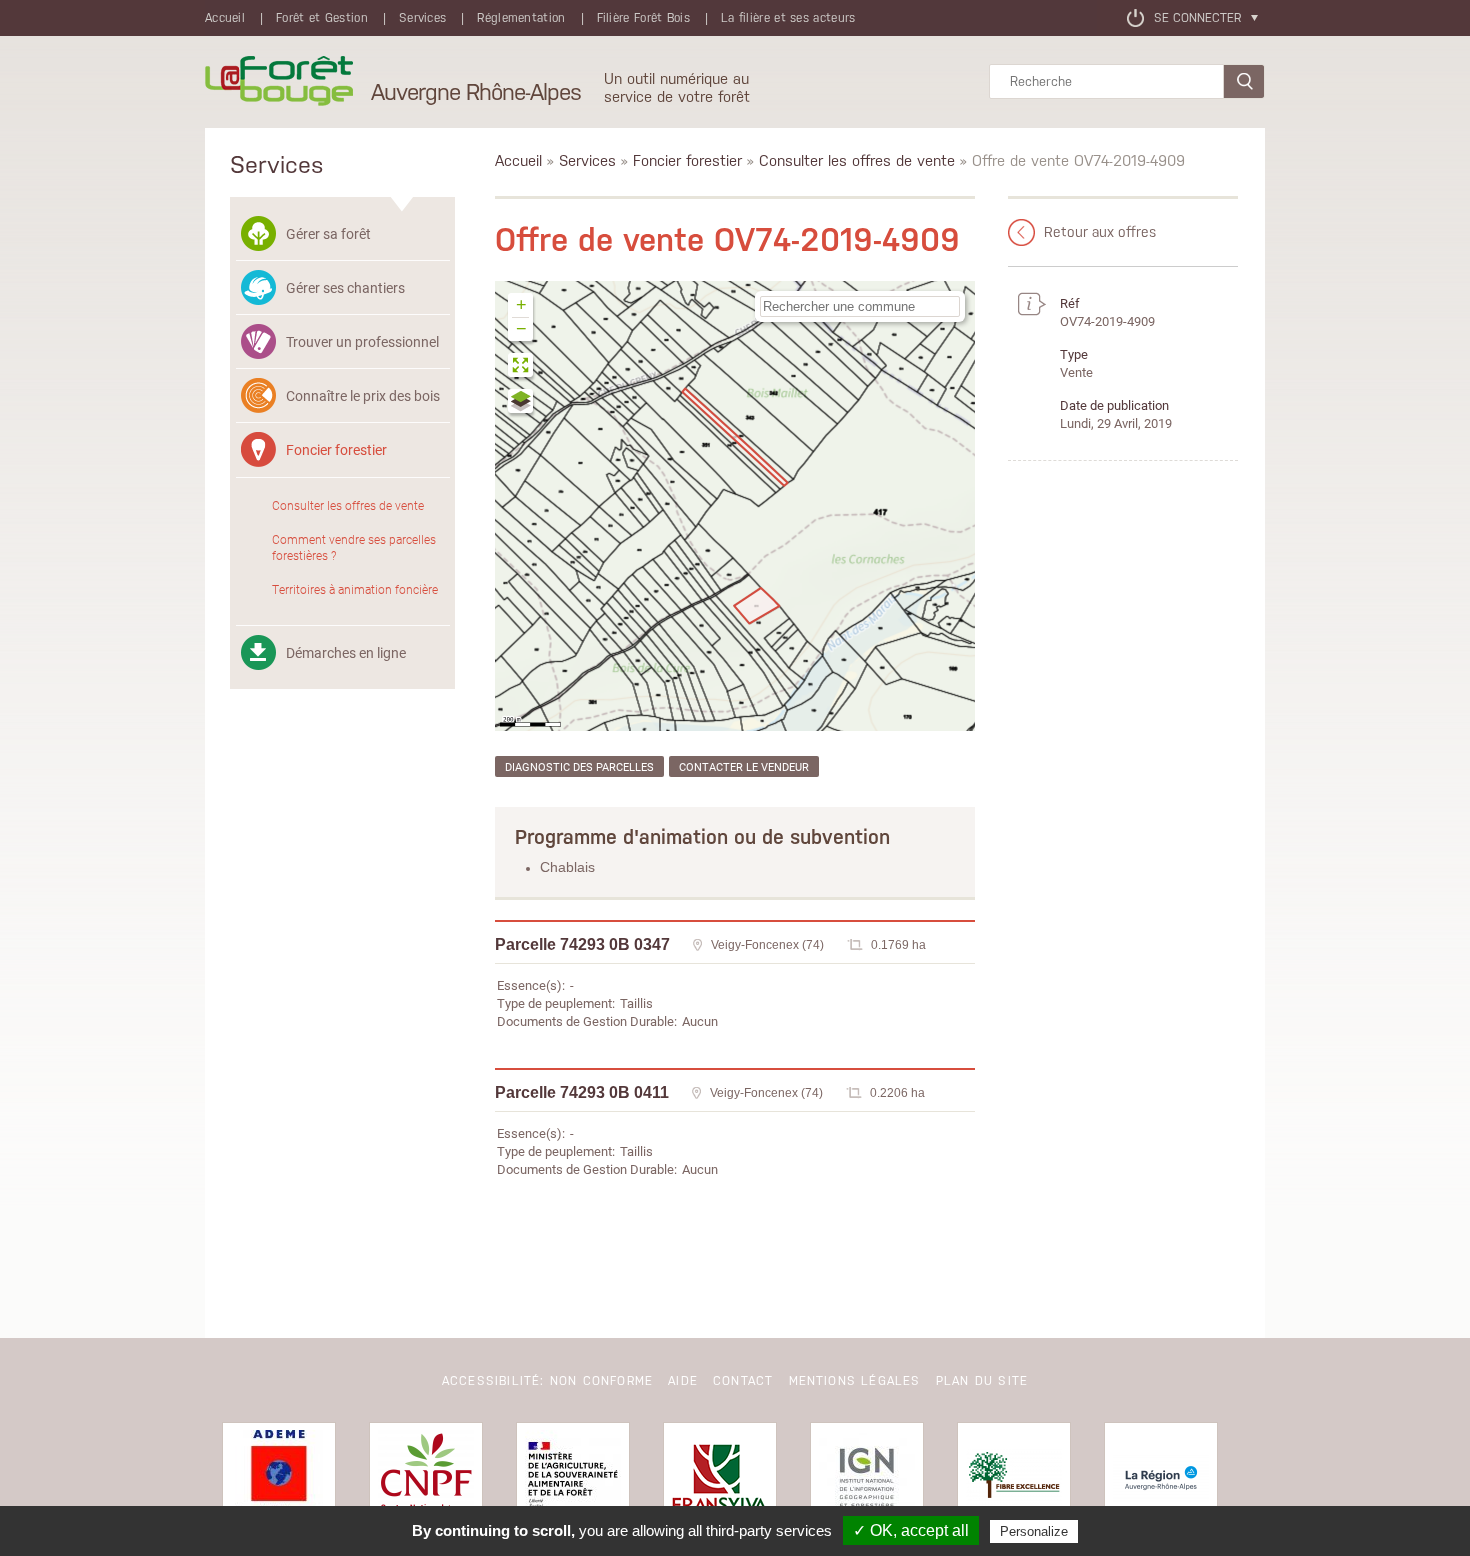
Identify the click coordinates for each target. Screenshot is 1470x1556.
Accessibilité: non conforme (547, 1381)
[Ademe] (279, 1479)
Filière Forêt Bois (643, 18)
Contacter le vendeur (744, 766)
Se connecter (1197, 18)
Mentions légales (855, 1381)
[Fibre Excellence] (1014, 1479)
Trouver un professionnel (362, 341)
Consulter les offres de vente (348, 505)
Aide (683, 1381)
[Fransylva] (720, 1479)
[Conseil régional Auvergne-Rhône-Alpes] (1161, 1479)
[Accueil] (279, 82)
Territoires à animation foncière (355, 589)
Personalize (1034, 1531)
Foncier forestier (336, 449)
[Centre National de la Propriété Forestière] (426, 1479)
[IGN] (867, 1479)
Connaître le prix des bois (363, 395)
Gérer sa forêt (328, 233)
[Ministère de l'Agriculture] (573, 1479)
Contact (743, 1381)
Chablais (567, 867)
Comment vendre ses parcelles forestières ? (354, 547)
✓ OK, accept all (911, 1530)
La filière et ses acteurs (788, 18)
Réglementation (521, 18)
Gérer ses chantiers (345, 287)
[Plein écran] (521, 367)
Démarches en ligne (346, 652)
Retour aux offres (1100, 232)
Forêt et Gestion (322, 18)
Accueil (225, 18)
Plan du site (982, 1381)
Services (422, 18)
